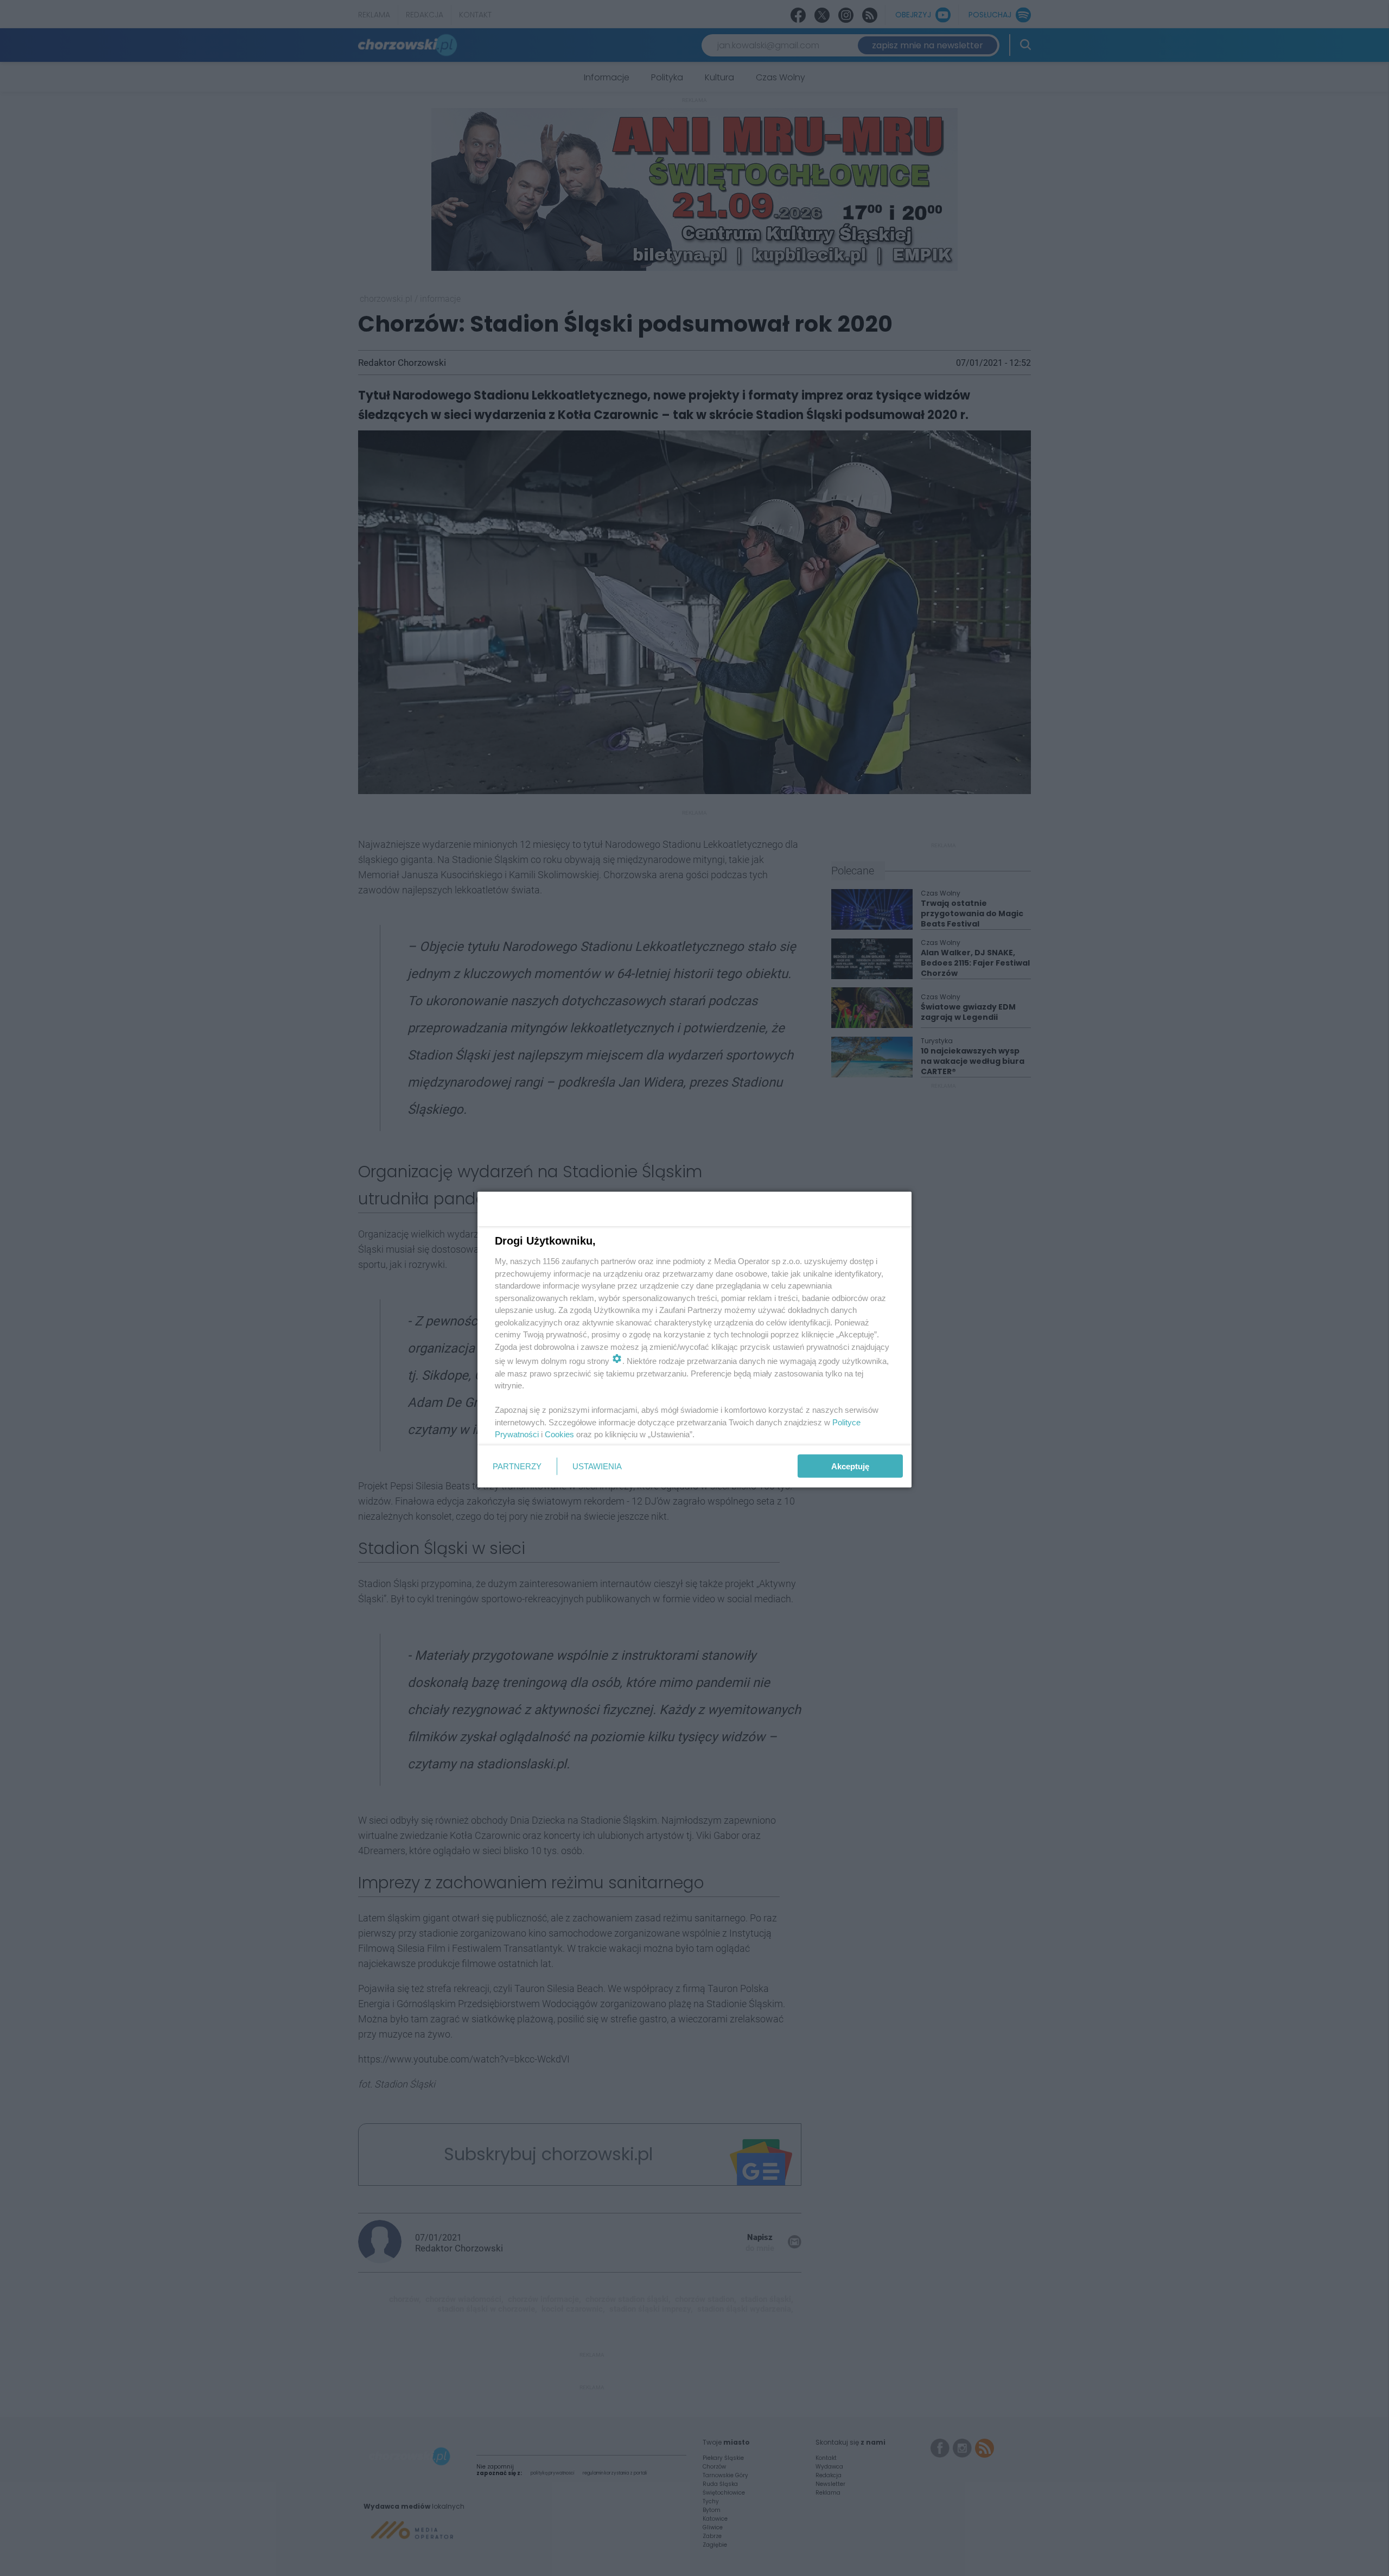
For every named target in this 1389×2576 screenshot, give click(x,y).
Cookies (559, 1434)
